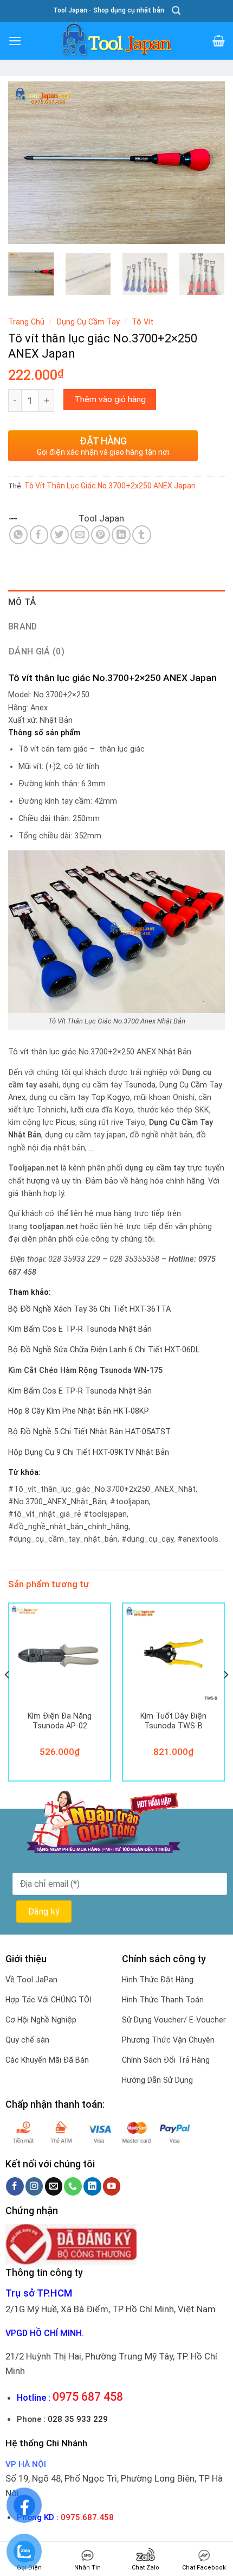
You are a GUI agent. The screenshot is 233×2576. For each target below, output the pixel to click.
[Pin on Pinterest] (101, 535)
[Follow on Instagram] (34, 2186)
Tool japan (101, 518)
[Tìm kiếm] (176, 11)
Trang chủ (26, 322)
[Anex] (43, 519)
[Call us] (73, 2186)
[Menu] (15, 41)
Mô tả (22, 602)
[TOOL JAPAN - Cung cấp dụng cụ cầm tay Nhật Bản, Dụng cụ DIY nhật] (116, 41)
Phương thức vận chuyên (168, 2040)
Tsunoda (140, 1085)
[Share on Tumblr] (142, 535)
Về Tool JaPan (31, 1980)
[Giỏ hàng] (219, 41)
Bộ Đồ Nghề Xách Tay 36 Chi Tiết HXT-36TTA (89, 1309)
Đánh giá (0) (36, 651)
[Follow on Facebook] (15, 2186)
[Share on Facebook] (39, 535)
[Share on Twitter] (60, 535)
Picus (66, 1122)
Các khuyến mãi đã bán (47, 2060)
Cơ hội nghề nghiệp (41, 2020)
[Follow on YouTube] (112, 2186)
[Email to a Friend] (80, 535)
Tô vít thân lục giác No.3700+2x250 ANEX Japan (110, 486)
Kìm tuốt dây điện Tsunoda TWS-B (173, 1721)
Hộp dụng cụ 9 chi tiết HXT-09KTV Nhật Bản (89, 1452)
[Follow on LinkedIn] (92, 2186)
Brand (23, 626)
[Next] (207, 163)
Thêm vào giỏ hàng (110, 399)
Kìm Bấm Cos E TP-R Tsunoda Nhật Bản (80, 1329)
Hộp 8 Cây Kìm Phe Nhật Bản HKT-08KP (79, 1411)
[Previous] (26, 163)
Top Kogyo (111, 1098)
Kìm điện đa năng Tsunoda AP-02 (60, 1721)
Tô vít (143, 322)
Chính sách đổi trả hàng (166, 2060)
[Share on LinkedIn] (121, 535)
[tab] (116, 602)
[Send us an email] (54, 2186)
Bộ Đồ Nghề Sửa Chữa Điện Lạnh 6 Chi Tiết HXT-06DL (104, 1350)
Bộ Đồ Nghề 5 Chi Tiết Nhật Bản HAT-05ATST (89, 1432)
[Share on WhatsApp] (19, 535)
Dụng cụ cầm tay (88, 322)
